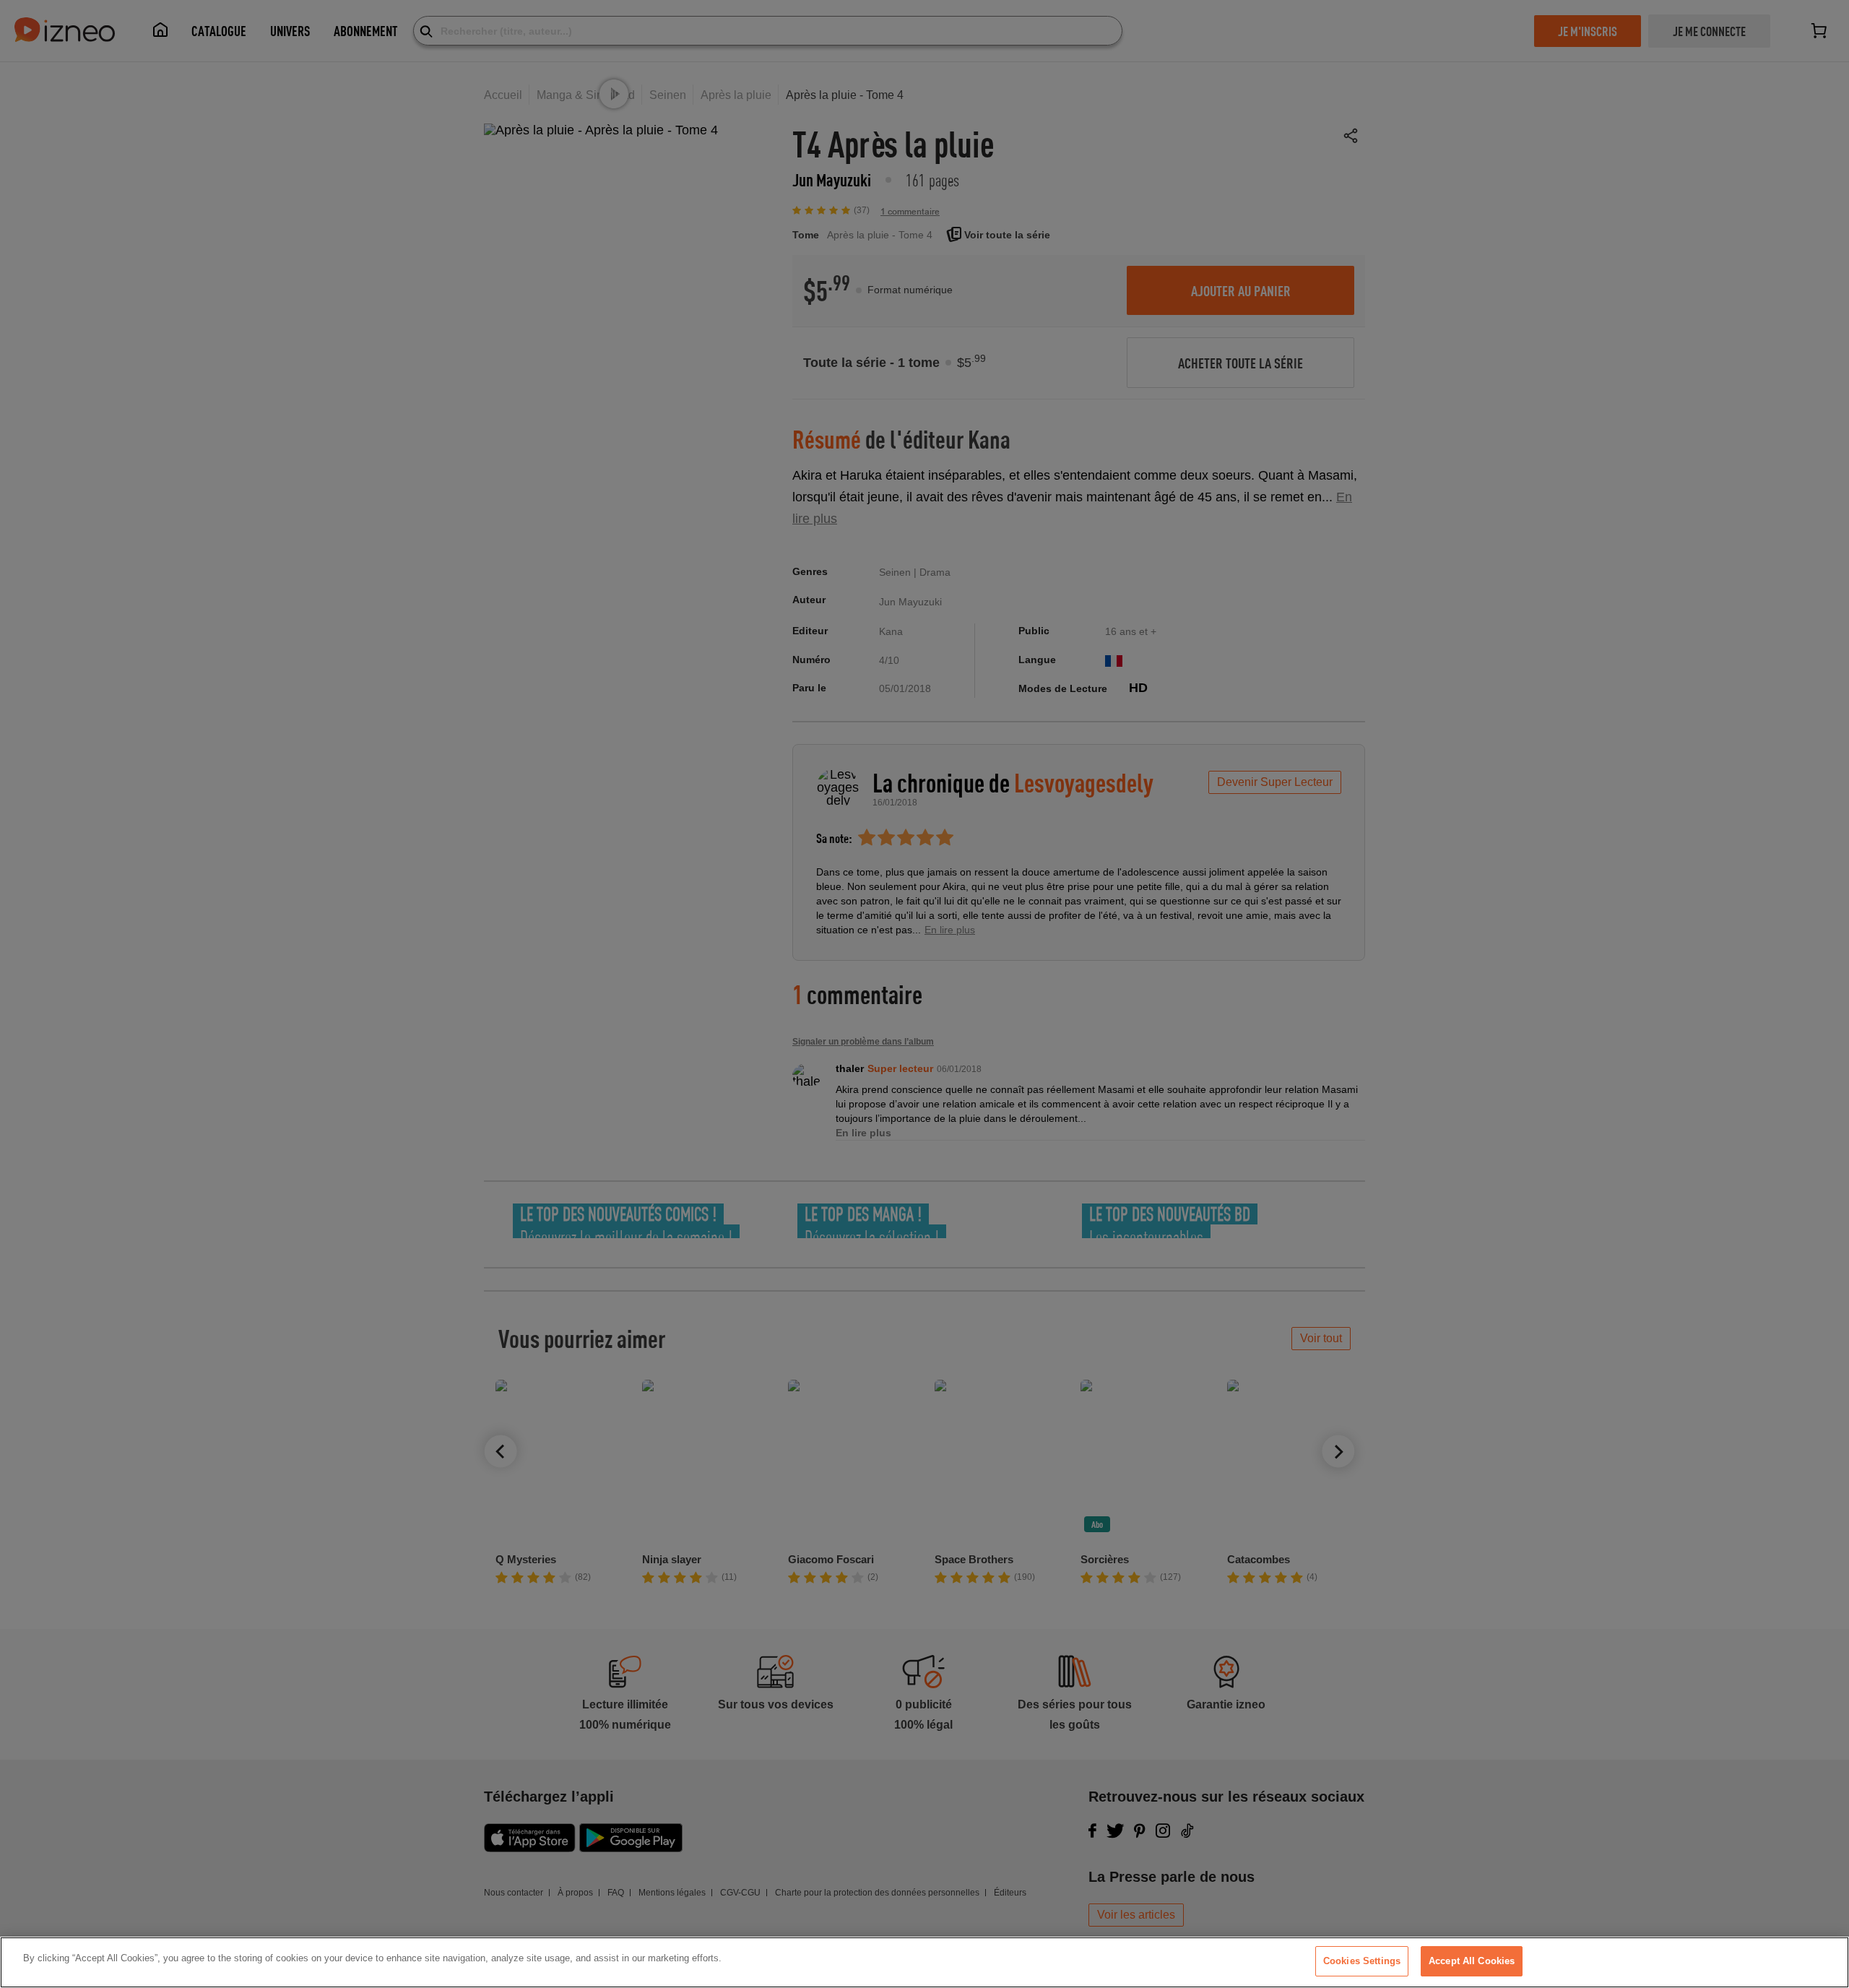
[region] (924, 1962)
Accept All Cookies (1472, 1961)
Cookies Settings (1362, 1961)
